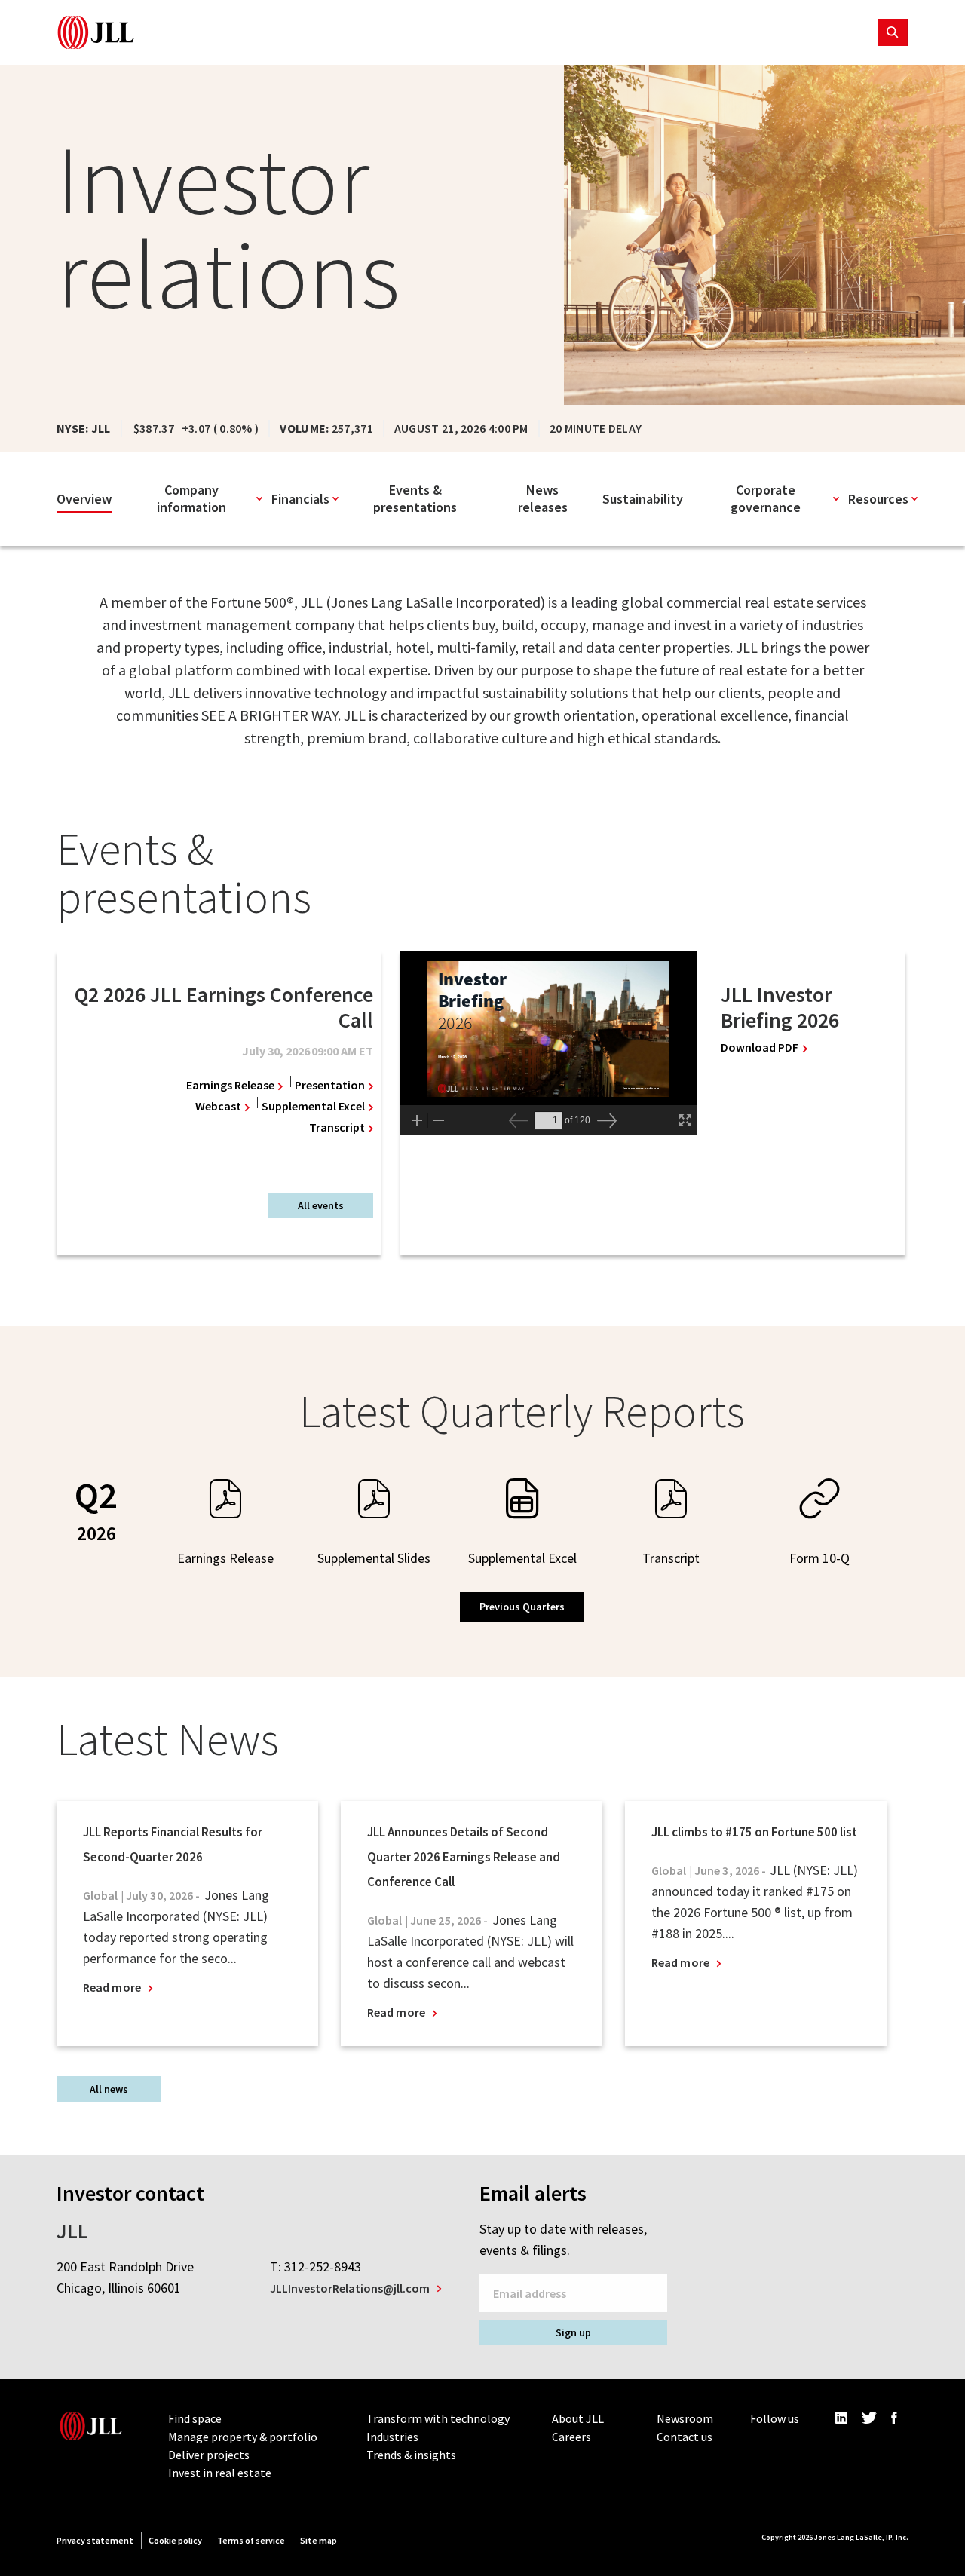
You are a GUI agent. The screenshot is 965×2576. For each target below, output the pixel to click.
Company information (191, 498)
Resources (878, 499)
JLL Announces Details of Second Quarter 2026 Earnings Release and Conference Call (464, 1857)
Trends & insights (411, 2455)
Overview (84, 499)
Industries (392, 2437)
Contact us (685, 2437)
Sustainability (643, 499)
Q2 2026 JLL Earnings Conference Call (224, 1007)
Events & (415, 498)
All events (321, 1205)
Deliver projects (209, 2455)
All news (109, 2089)
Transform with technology (438, 2418)
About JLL (578, 2418)
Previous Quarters (522, 1607)
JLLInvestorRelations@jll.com (350, 2288)
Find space (195, 2418)
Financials (300, 499)
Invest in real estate (220, 2473)
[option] (215, 1064)
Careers (571, 2437)
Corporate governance (766, 498)
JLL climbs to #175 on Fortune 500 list (754, 1832)
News (543, 498)
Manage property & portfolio (243, 2437)
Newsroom (685, 2418)
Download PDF (764, 1048)
